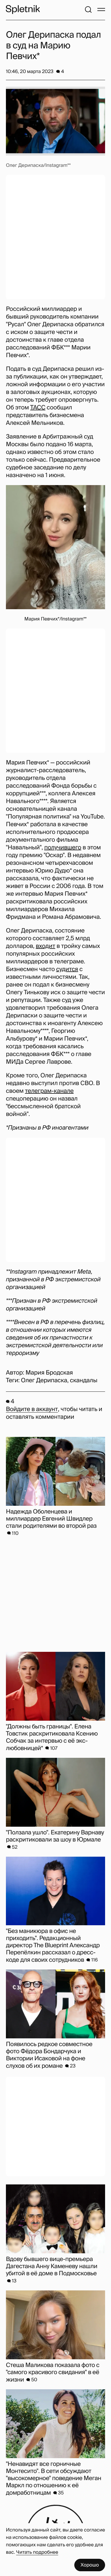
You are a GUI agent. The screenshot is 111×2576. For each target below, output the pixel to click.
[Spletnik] (23, 10)
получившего (63, 848)
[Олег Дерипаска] (55, 121)
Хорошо (90, 2565)
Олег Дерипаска (44, 1380)
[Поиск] (88, 10)
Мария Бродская (49, 1373)
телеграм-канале (49, 1091)
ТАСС (38, 408)
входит (46, 946)
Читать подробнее (37, 2552)
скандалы (84, 1380)
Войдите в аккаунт (32, 1409)
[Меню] (101, 10)
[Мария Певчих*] (55, 547)
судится (67, 969)
